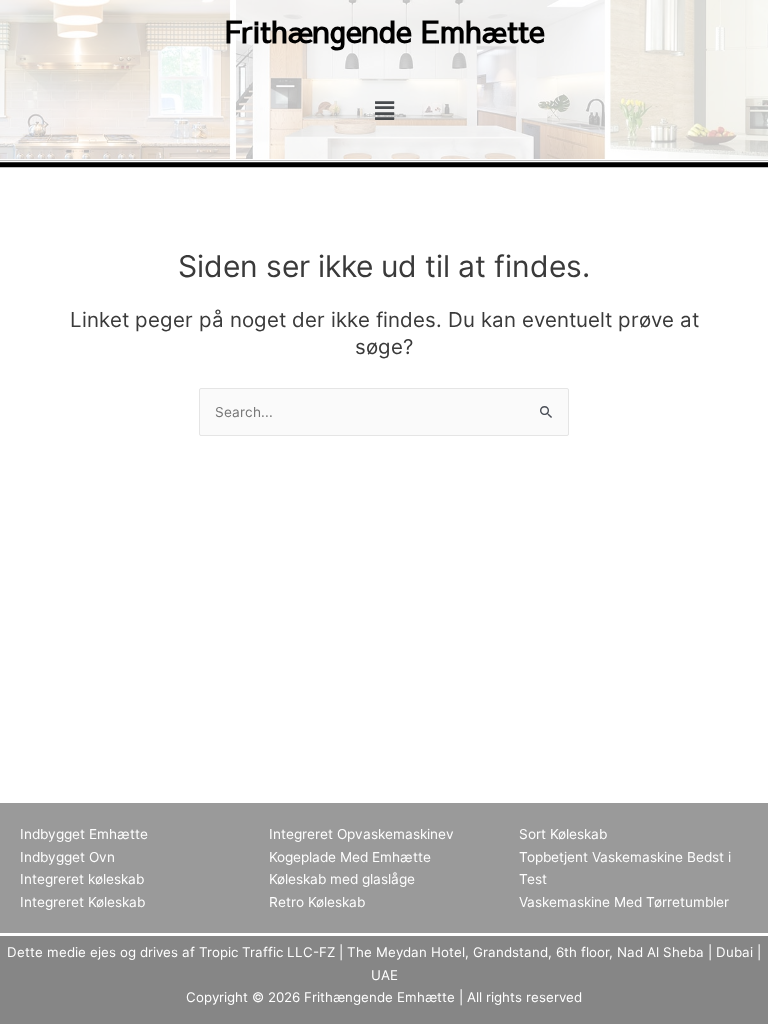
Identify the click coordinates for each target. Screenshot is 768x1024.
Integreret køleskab (82, 879)
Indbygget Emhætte (84, 834)
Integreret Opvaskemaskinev (361, 834)
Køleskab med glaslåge (342, 879)
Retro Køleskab (317, 902)
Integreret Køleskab (82, 902)
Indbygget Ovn (67, 857)
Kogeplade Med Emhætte (350, 857)
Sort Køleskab (563, 834)
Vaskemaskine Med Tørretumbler (624, 902)
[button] (384, 110)
